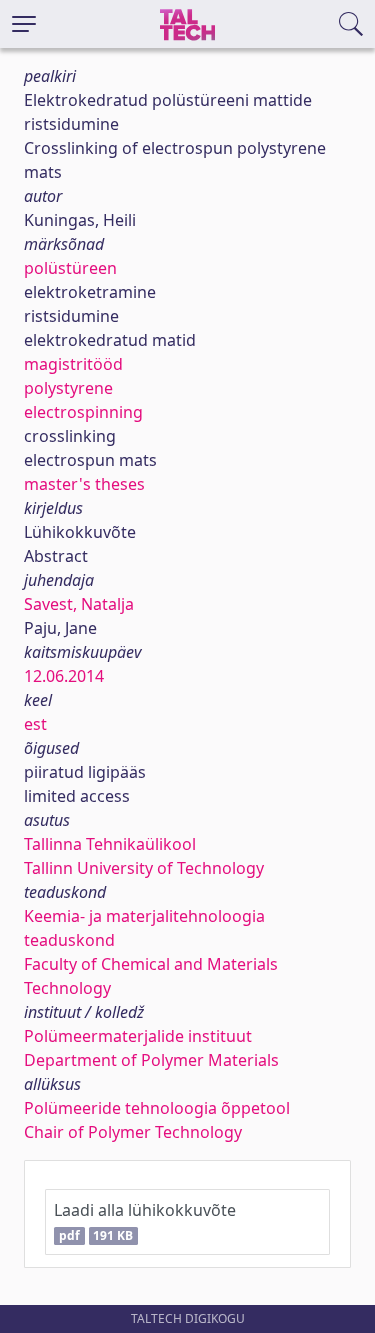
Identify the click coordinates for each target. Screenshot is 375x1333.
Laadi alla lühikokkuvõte (145, 1221)
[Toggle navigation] (24, 24)
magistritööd (73, 364)
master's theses (84, 484)
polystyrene (68, 388)
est (35, 724)
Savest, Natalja (79, 604)
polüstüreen (70, 268)
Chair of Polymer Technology (133, 1132)
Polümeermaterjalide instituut (138, 1036)
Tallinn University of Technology (144, 868)
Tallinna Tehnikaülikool (110, 844)
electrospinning (83, 412)
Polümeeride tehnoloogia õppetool (157, 1108)
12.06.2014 (64, 676)
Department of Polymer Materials (151, 1060)
